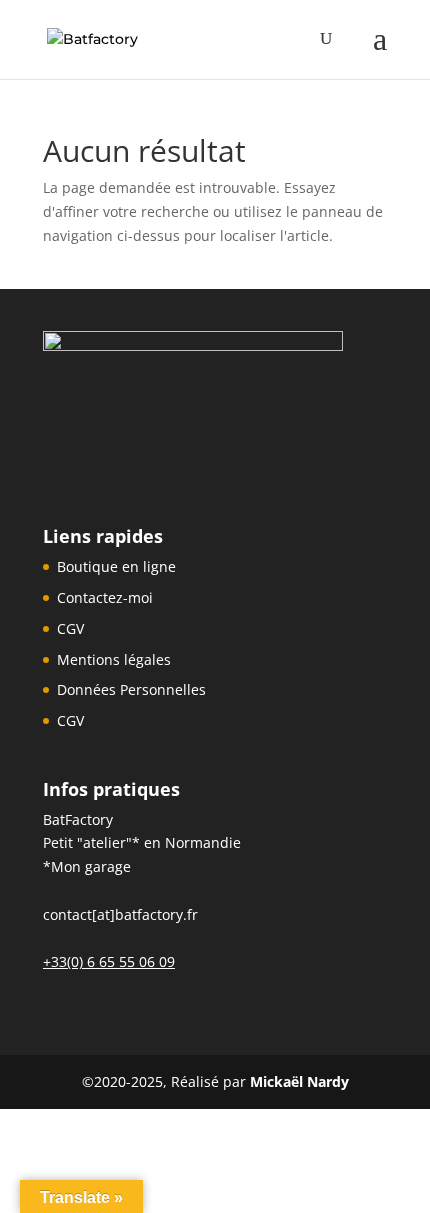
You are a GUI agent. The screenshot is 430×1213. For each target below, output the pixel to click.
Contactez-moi (105, 597)
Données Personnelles (131, 689)
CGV (70, 628)
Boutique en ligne (116, 566)
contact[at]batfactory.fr (120, 914)
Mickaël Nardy (299, 1081)
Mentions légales (114, 659)
